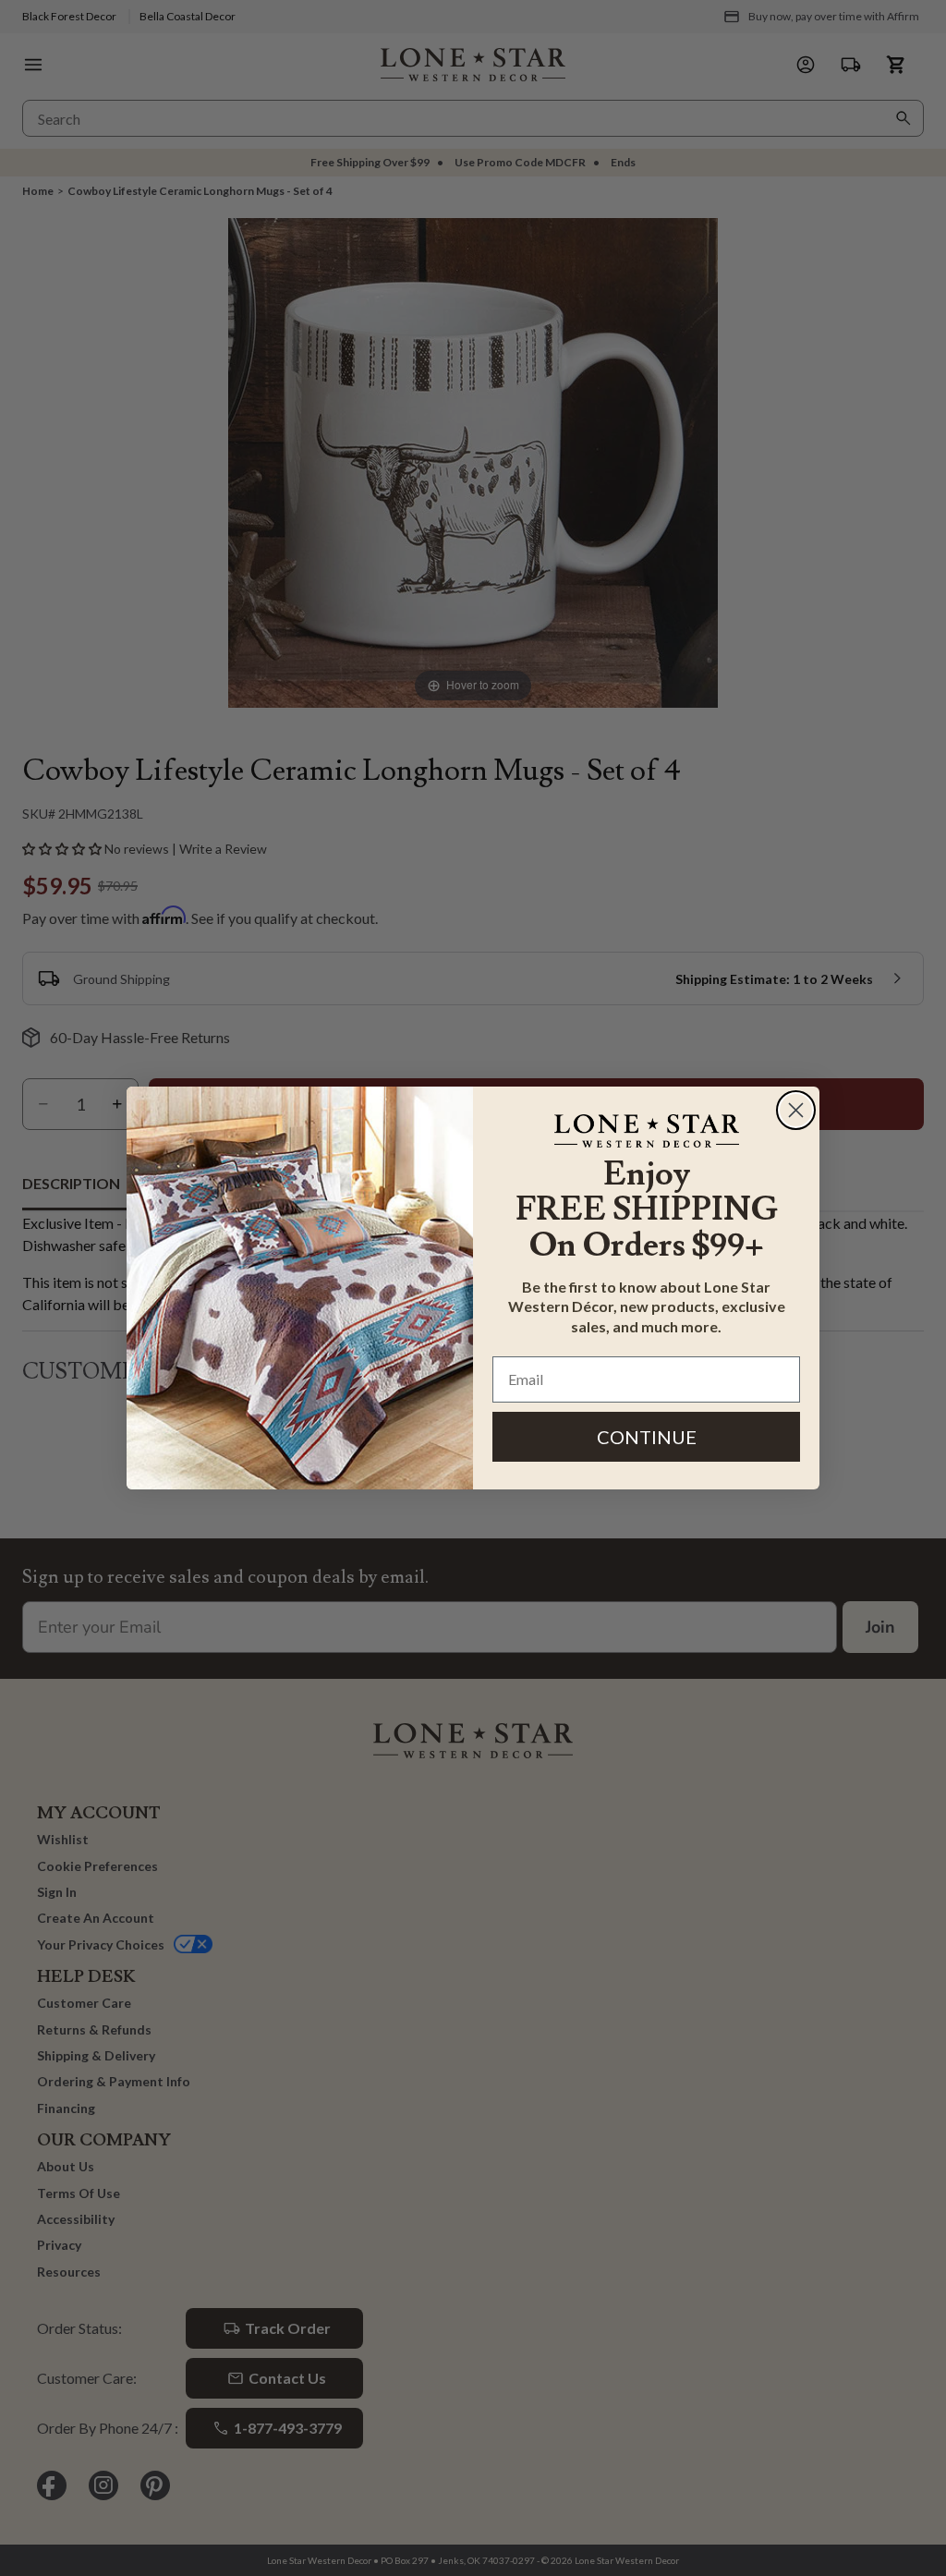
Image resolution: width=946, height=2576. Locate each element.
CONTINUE (647, 1437)
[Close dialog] (796, 1110)
